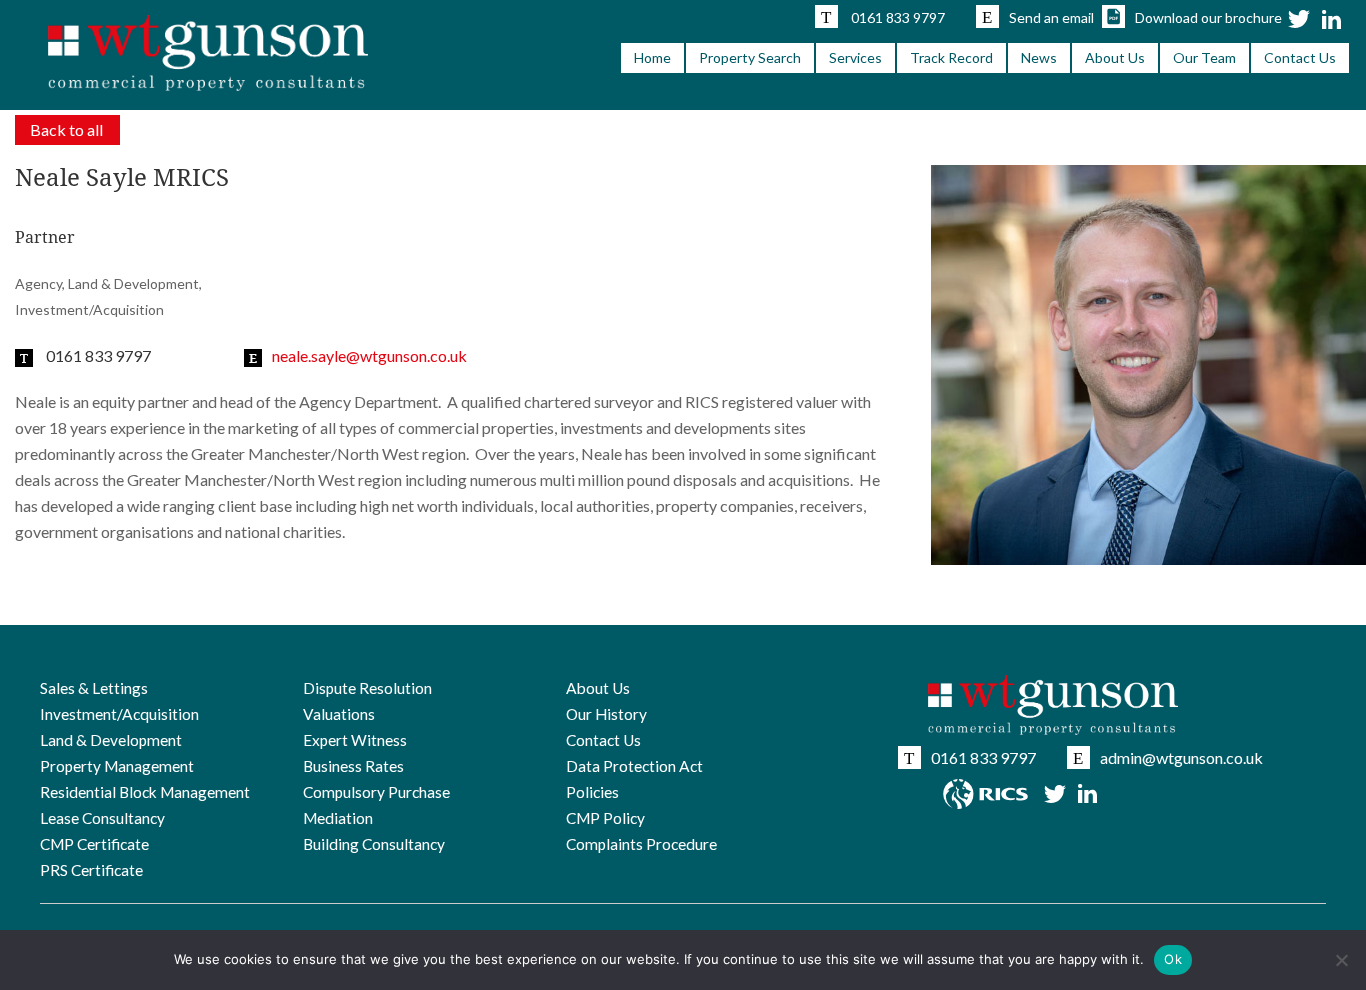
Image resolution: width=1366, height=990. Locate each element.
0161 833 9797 (898, 17)
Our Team (1204, 57)
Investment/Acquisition (119, 714)
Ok (1173, 959)
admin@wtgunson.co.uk (1181, 757)
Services (855, 57)
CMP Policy (605, 818)
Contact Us (1300, 57)
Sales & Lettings (94, 688)
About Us (1115, 57)
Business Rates (353, 766)
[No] (1341, 960)
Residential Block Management (145, 792)
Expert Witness (355, 740)
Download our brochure (1208, 17)
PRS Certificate (91, 870)
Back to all (66, 129)
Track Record (951, 57)
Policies (592, 792)
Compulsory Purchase (376, 792)
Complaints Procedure (641, 844)
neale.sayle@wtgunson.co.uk (369, 355)
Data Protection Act (634, 766)
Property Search (750, 57)
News (1039, 57)
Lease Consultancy (102, 818)
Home (652, 57)
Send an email (1051, 17)
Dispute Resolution (367, 688)
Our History (606, 714)
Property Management (117, 766)
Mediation (338, 818)
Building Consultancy (374, 844)
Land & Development (111, 740)
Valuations (339, 714)
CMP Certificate (94, 844)
